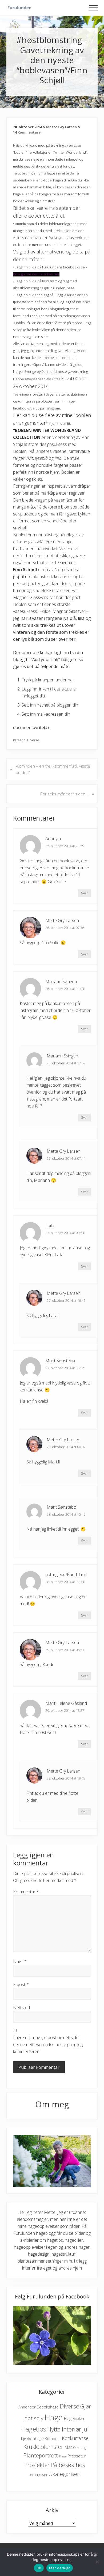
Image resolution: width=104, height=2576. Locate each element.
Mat (68, 2447)
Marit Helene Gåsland (66, 1703)
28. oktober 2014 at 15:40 (66, 1514)
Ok (39, 2568)
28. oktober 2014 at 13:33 (65, 1582)
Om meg (80, 2448)
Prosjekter (37, 2465)
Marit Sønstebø (60, 1361)
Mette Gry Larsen (62, 920)
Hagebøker (74, 2419)
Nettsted (21, 2008)
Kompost (53, 2439)
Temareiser (38, 2474)
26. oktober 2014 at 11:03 (65, 989)
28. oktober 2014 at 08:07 (66, 1447)
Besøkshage (48, 2407)
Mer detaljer (60, 2568)
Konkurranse (75, 2438)
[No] (97, 2562)
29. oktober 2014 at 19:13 (66, 1778)
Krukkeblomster (43, 2447)
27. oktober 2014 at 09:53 (65, 1233)
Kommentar (26, 1892)
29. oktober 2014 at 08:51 (65, 1650)
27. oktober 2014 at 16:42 (66, 1300)
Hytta (54, 2429)
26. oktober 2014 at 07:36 (65, 928)
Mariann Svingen (61, 981)
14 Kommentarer (28, 132)
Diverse (33, 740)
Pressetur (77, 2456)
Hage (54, 2417)
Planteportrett (41, 2455)
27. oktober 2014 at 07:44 (66, 1158)
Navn (20, 1962)
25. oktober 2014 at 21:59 (65, 846)
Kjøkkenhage (32, 2438)
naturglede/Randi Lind (66, 1575)
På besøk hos (68, 2465)
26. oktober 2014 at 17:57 (66, 1063)
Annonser (27, 2407)
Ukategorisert (65, 2474)
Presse (63, 2456)
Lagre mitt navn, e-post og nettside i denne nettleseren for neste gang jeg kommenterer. (48, 2044)
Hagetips (34, 2429)
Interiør (72, 2429)
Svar (84, 893)
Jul (85, 2429)
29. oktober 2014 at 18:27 (65, 1710)
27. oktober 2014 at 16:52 (65, 1368)
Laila (50, 1226)
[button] (93, 8)
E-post (21, 1985)
